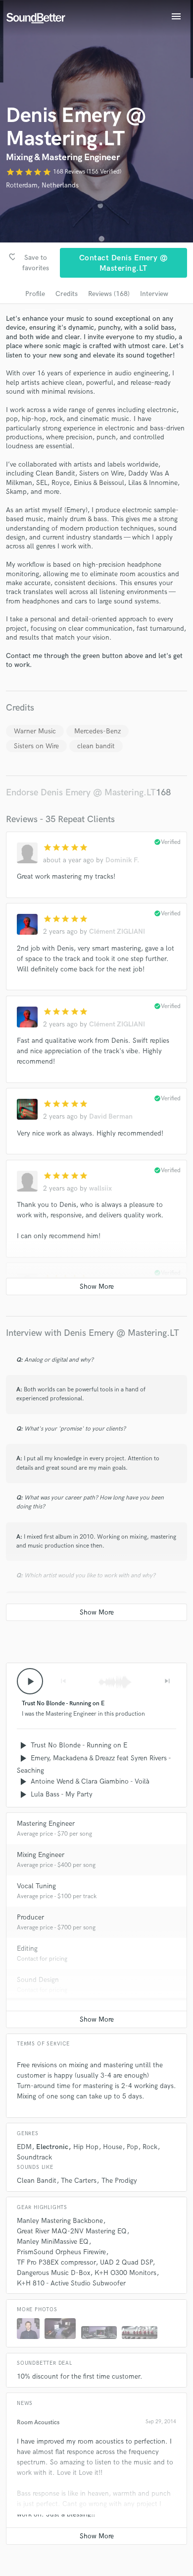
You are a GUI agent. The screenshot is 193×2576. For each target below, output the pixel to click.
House (113, 2147)
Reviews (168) (109, 294)
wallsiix (100, 1188)
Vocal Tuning (36, 1886)
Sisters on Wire (36, 746)
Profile (35, 294)
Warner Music (35, 731)
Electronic (52, 2147)
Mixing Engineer (41, 1855)
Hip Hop (86, 2147)
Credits (67, 294)
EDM (24, 2147)
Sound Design (38, 1980)
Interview (154, 294)
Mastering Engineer (46, 1824)
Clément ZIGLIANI (117, 931)
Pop (132, 2147)
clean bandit (96, 746)
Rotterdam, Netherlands (42, 185)
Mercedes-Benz (97, 731)
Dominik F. (122, 860)
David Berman (111, 1116)
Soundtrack (34, 2157)
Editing (27, 1948)
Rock (150, 2147)
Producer (30, 1917)
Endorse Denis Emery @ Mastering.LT (81, 793)
